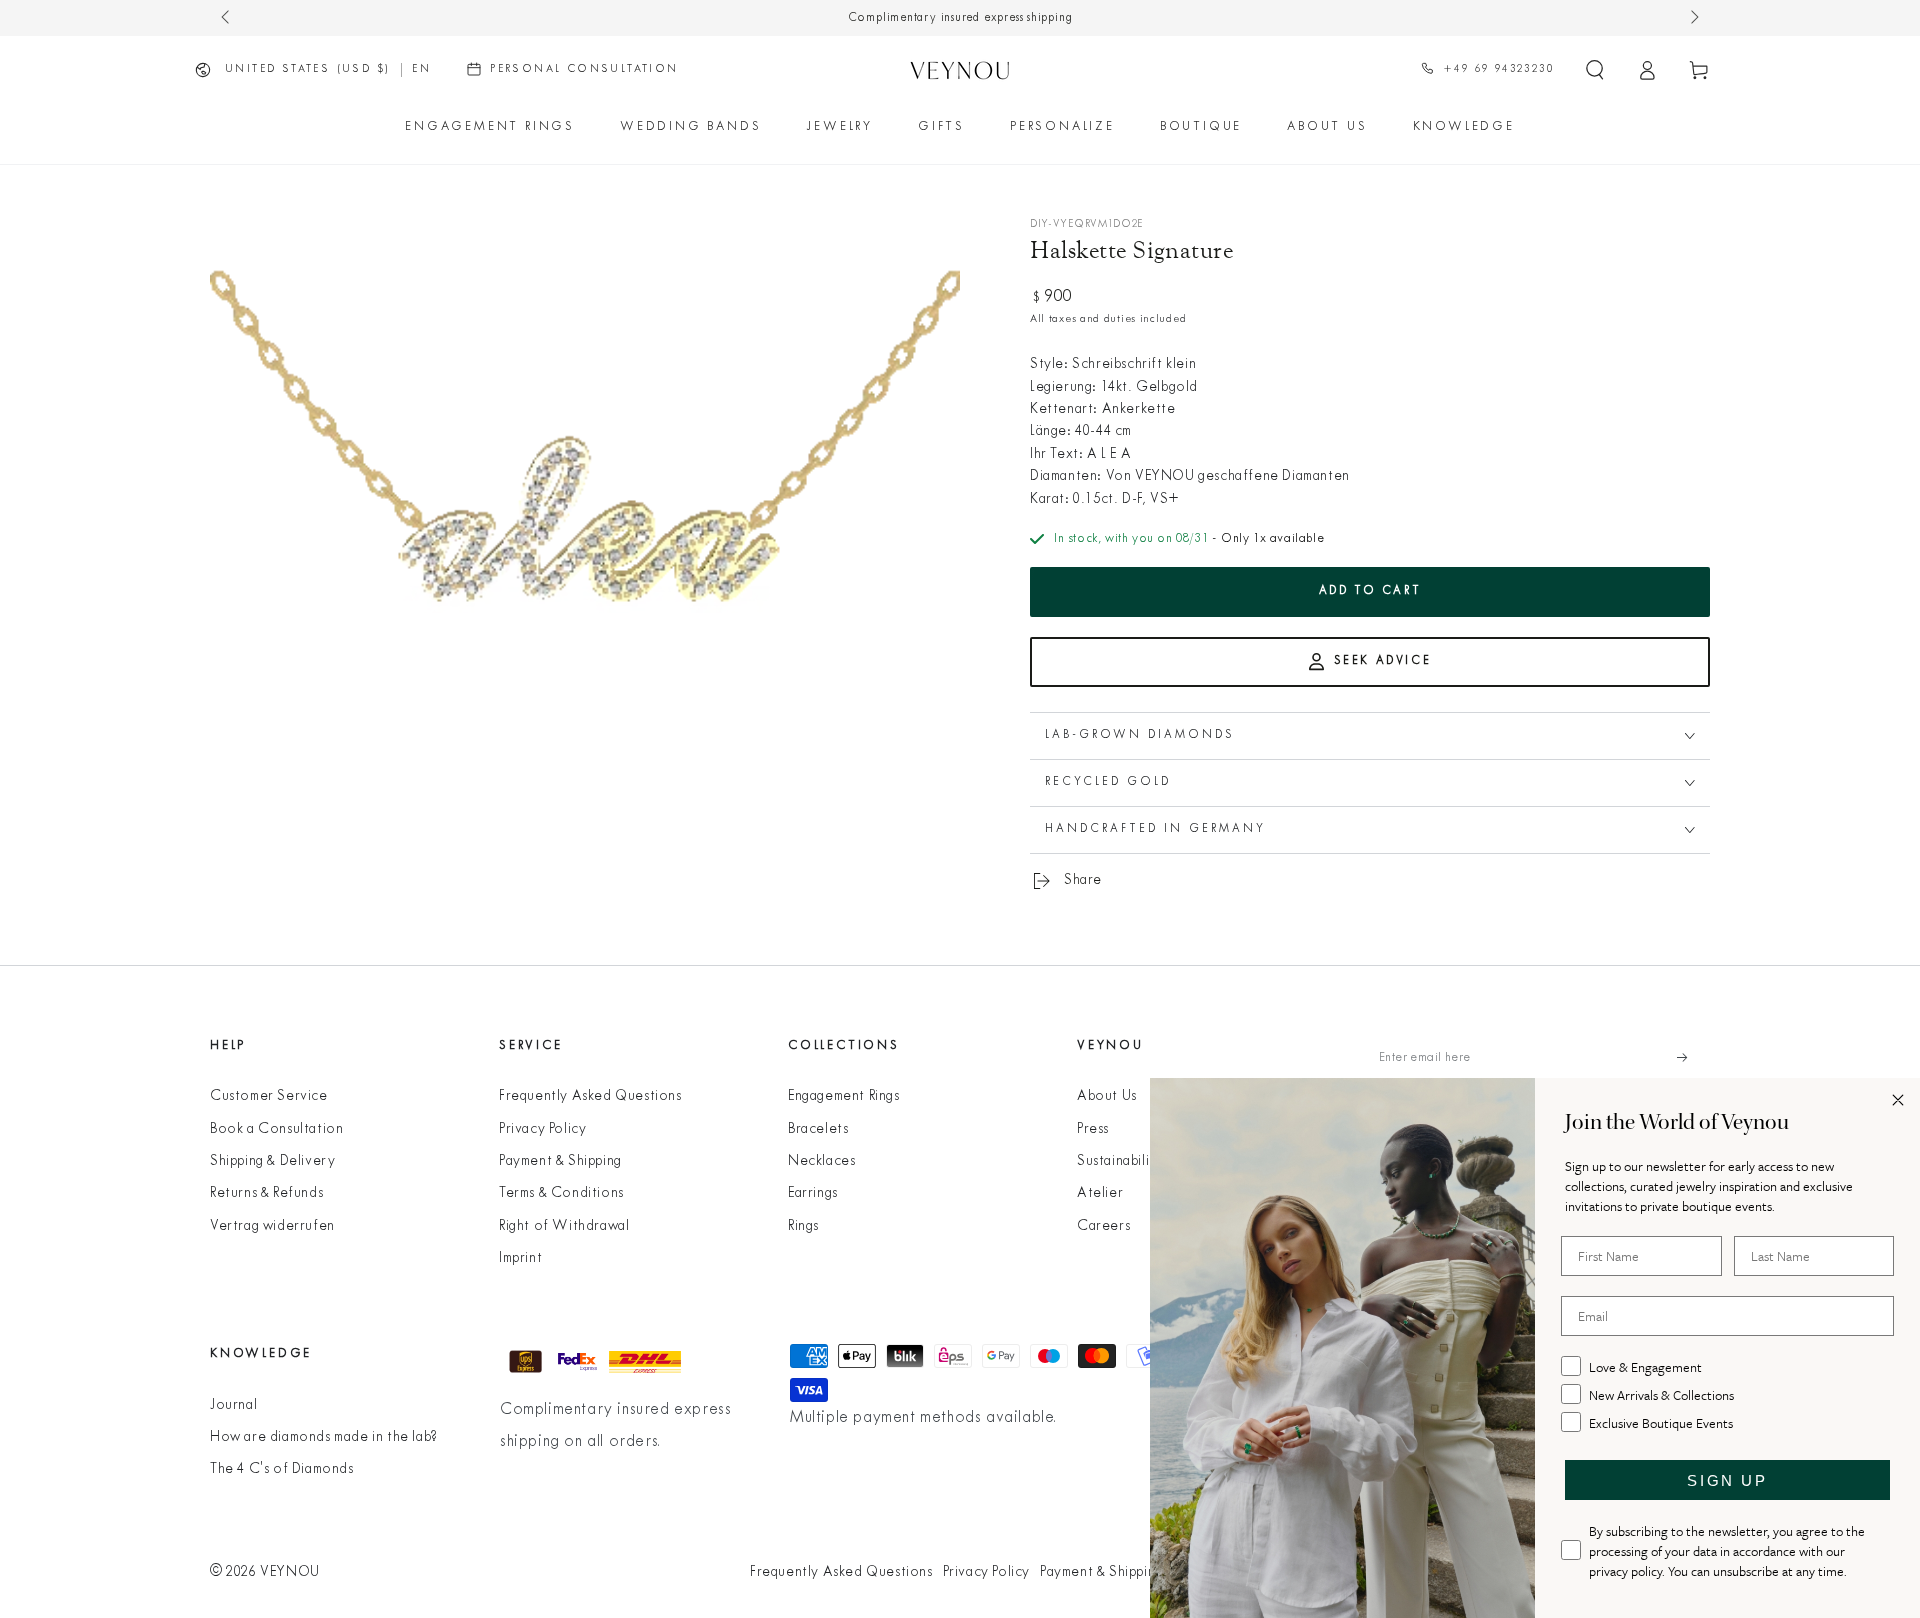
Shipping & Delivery (272, 1161)
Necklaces (821, 1161)
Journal (233, 1405)
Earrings (813, 1193)
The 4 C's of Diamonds (282, 1469)
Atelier (1100, 1193)
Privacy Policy (542, 1129)
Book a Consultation (276, 1129)
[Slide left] (227, 18)
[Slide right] (1693, 18)
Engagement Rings (844, 1096)
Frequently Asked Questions (590, 1096)
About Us (1107, 1096)
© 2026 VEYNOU (265, 1572)
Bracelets (818, 1129)
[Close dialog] (1898, 1100)
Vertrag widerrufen (272, 1226)
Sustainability (1119, 1161)
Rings (803, 1226)
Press (1093, 1129)
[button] (1595, 70)
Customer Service (269, 1096)
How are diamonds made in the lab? (324, 1437)
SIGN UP (1727, 1480)
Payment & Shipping (560, 1161)
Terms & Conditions (561, 1193)
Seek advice (1383, 661)
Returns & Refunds (266, 1193)
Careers (1103, 1226)
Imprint (520, 1258)
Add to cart (1370, 591)
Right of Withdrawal (564, 1226)
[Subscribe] (1693, 1058)
